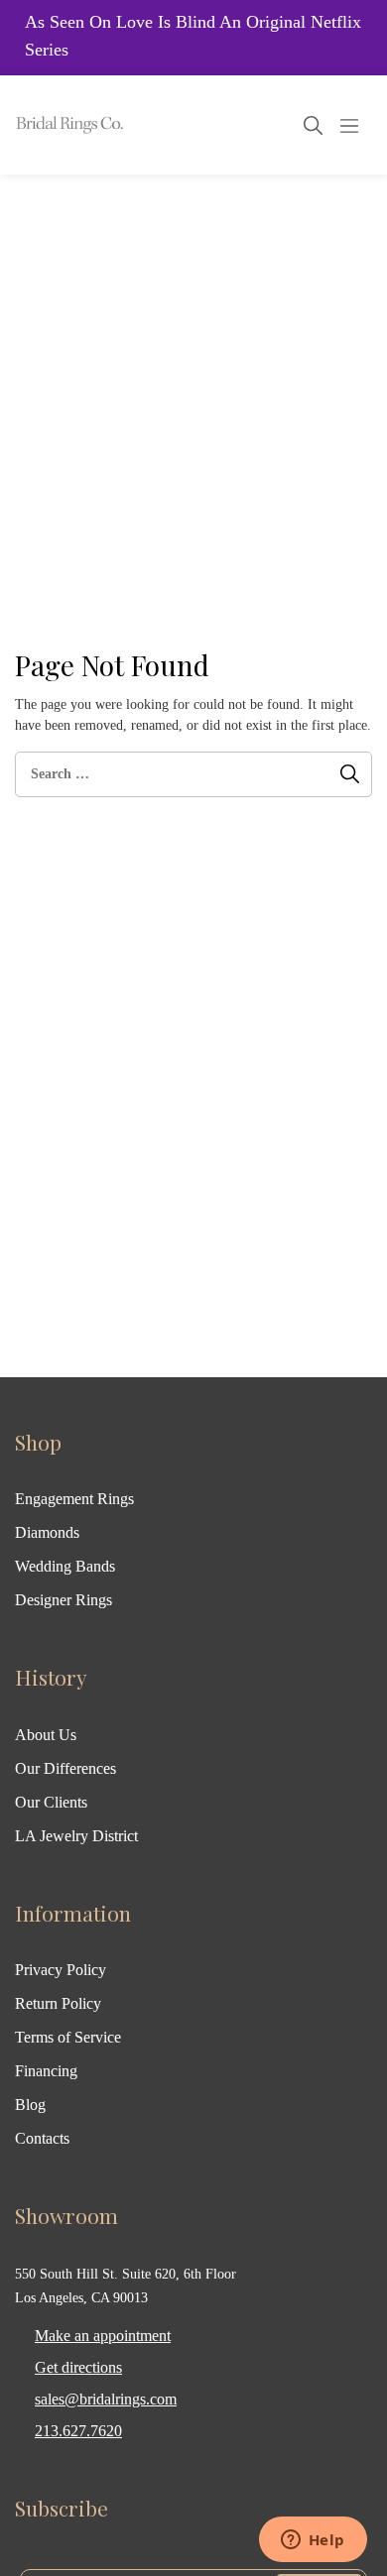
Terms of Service (68, 2037)
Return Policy (58, 2003)
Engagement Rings (74, 1499)
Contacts (42, 2138)
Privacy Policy (61, 1970)
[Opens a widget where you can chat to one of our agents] (313, 2541)
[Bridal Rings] (42, 125)
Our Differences (65, 1768)
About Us (46, 1735)
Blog (30, 2105)
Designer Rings (64, 1600)
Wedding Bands (65, 1566)
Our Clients (51, 1802)
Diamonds (47, 1532)
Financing (46, 2071)
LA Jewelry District (76, 1836)
